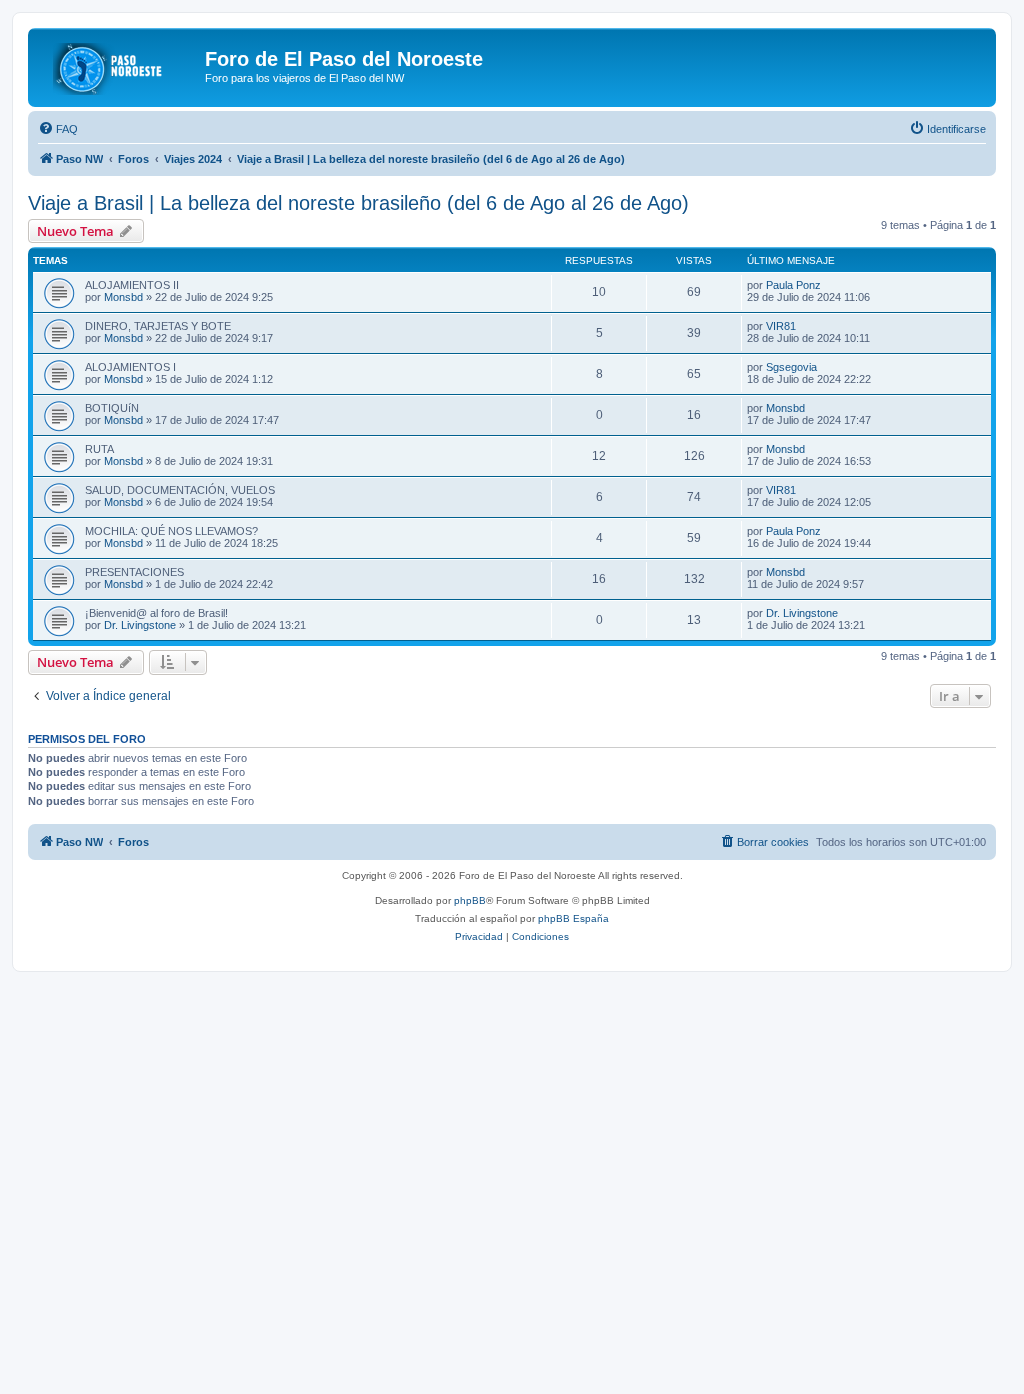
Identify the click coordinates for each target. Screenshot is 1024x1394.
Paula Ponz (793, 285)
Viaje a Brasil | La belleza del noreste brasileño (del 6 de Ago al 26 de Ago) (358, 203)
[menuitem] (58, 129)
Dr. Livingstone (140, 625)
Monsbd (123, 297)
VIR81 (781, 326)
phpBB (470, 900)
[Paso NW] (119, 65)
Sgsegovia (791, 367)
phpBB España (573, 918)
